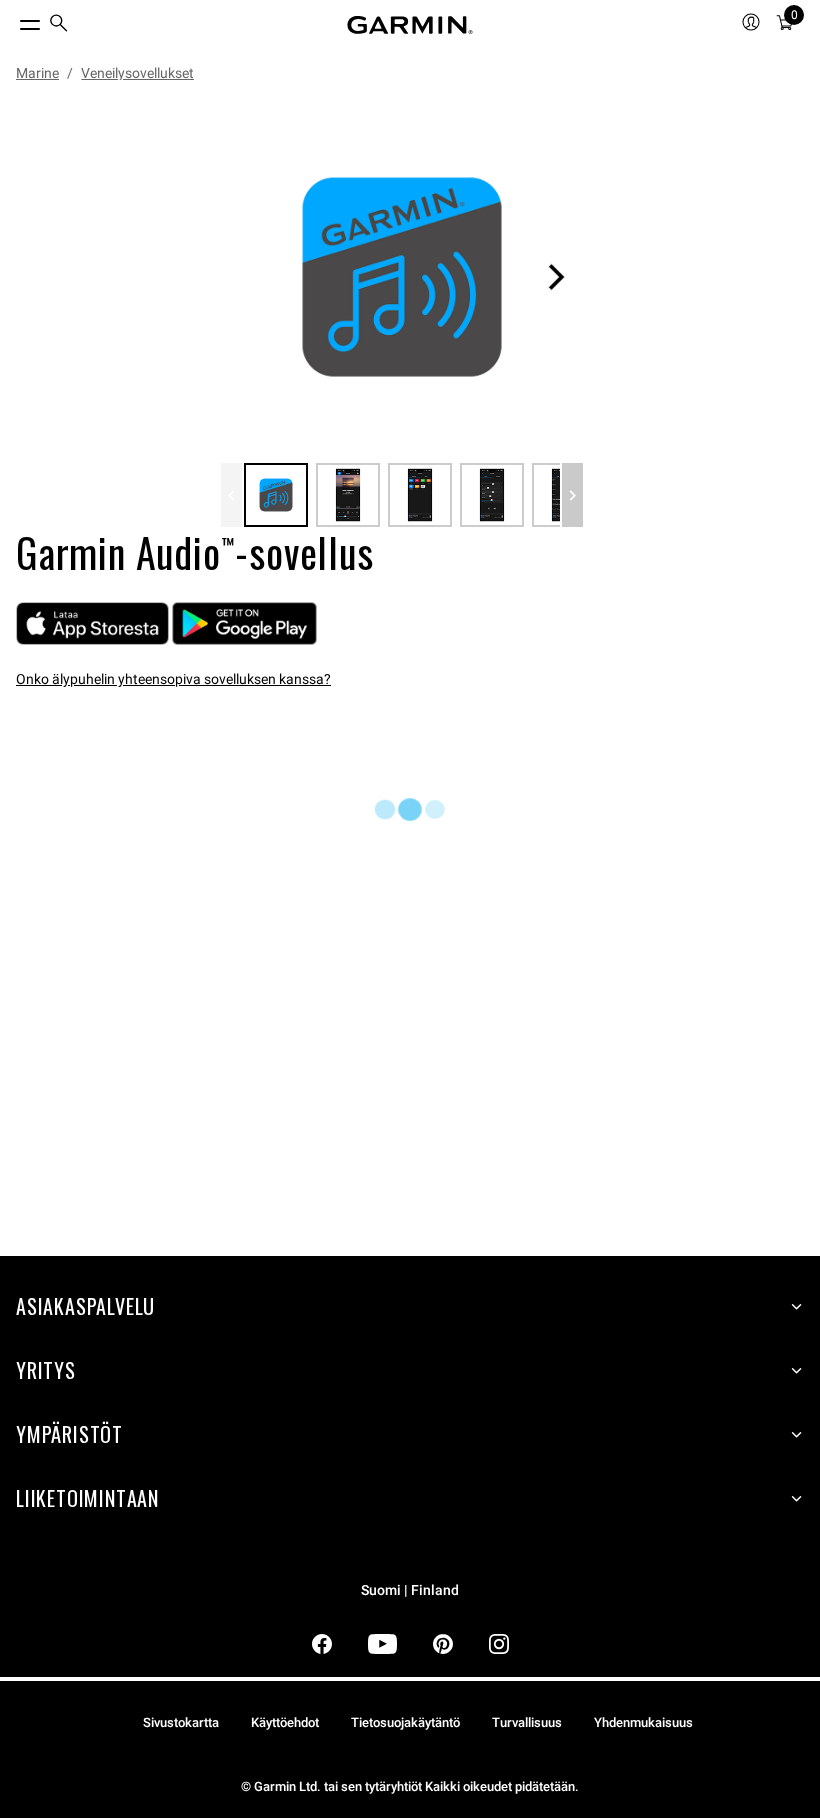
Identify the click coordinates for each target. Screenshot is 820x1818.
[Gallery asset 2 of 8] (348, 495)
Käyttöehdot (285, 1722)
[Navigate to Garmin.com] (410, 25)
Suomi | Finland (410, 1590)
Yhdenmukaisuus (643, 1722)
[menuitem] (59, 25)
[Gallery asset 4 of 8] (492, 495)
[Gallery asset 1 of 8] (402, 277)
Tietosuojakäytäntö (405, 1722)
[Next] (556, 277)
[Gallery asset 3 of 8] (420, 495)
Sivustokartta (181, 1722)
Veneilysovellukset (137, 73)
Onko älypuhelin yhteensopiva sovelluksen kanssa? (173, 679)
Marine (37, 73)
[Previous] (231, 495)
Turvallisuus (527, 1722)
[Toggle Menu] (12, 20)
